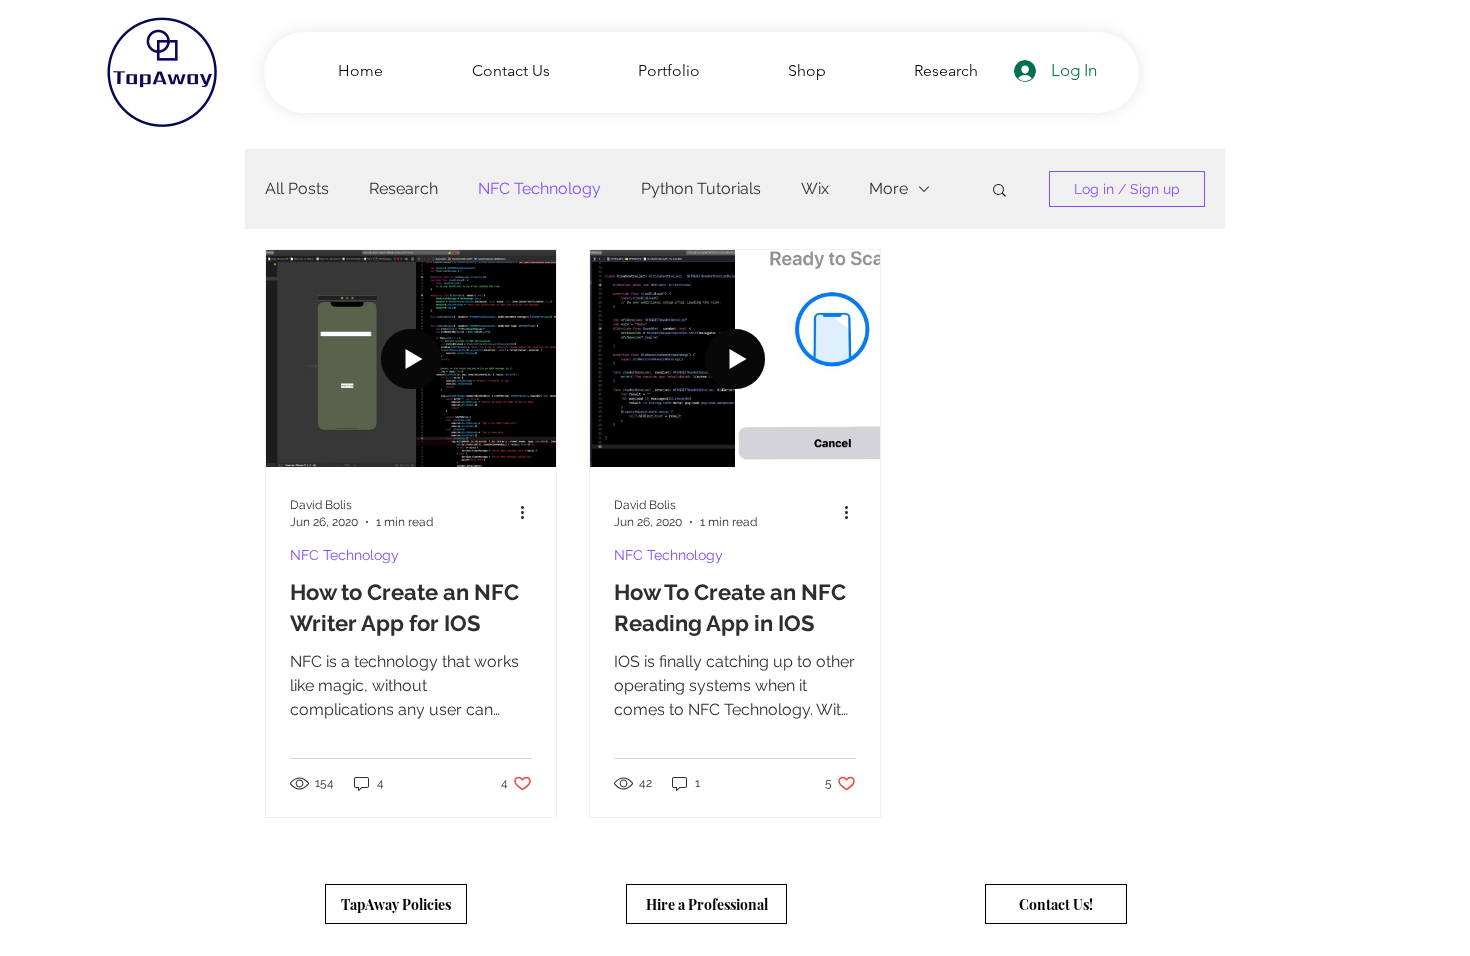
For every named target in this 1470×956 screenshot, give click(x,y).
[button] (999, 191)
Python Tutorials (701, 188)
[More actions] (529, 512)
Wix (815, 188)
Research (403, 188)
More (888, 188)
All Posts (297, 188)
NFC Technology (539, 188)
